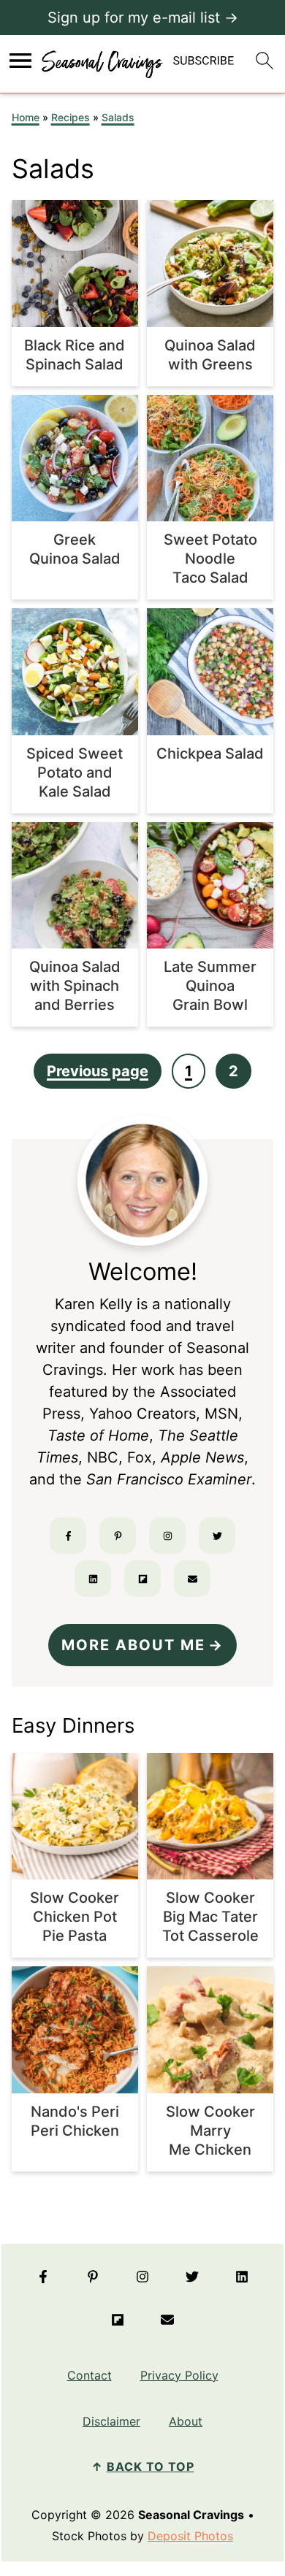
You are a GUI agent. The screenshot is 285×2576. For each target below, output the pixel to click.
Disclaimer (111, 2421)
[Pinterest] (118, 1536)
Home (26, 117)
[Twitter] (217, 1536)
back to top (151, 2466)
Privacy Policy (179, 2375)
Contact (90, 2375)
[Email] (192, 1579)
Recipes (71, 117)
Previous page (98, 1071)
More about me (133, 1645)
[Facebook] (68, 1536)
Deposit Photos (190, 2536)
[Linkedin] (93, 1579)
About (186, 2421)
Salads (118, 117)
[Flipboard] (142, 1579)
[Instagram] (167, 1536)
